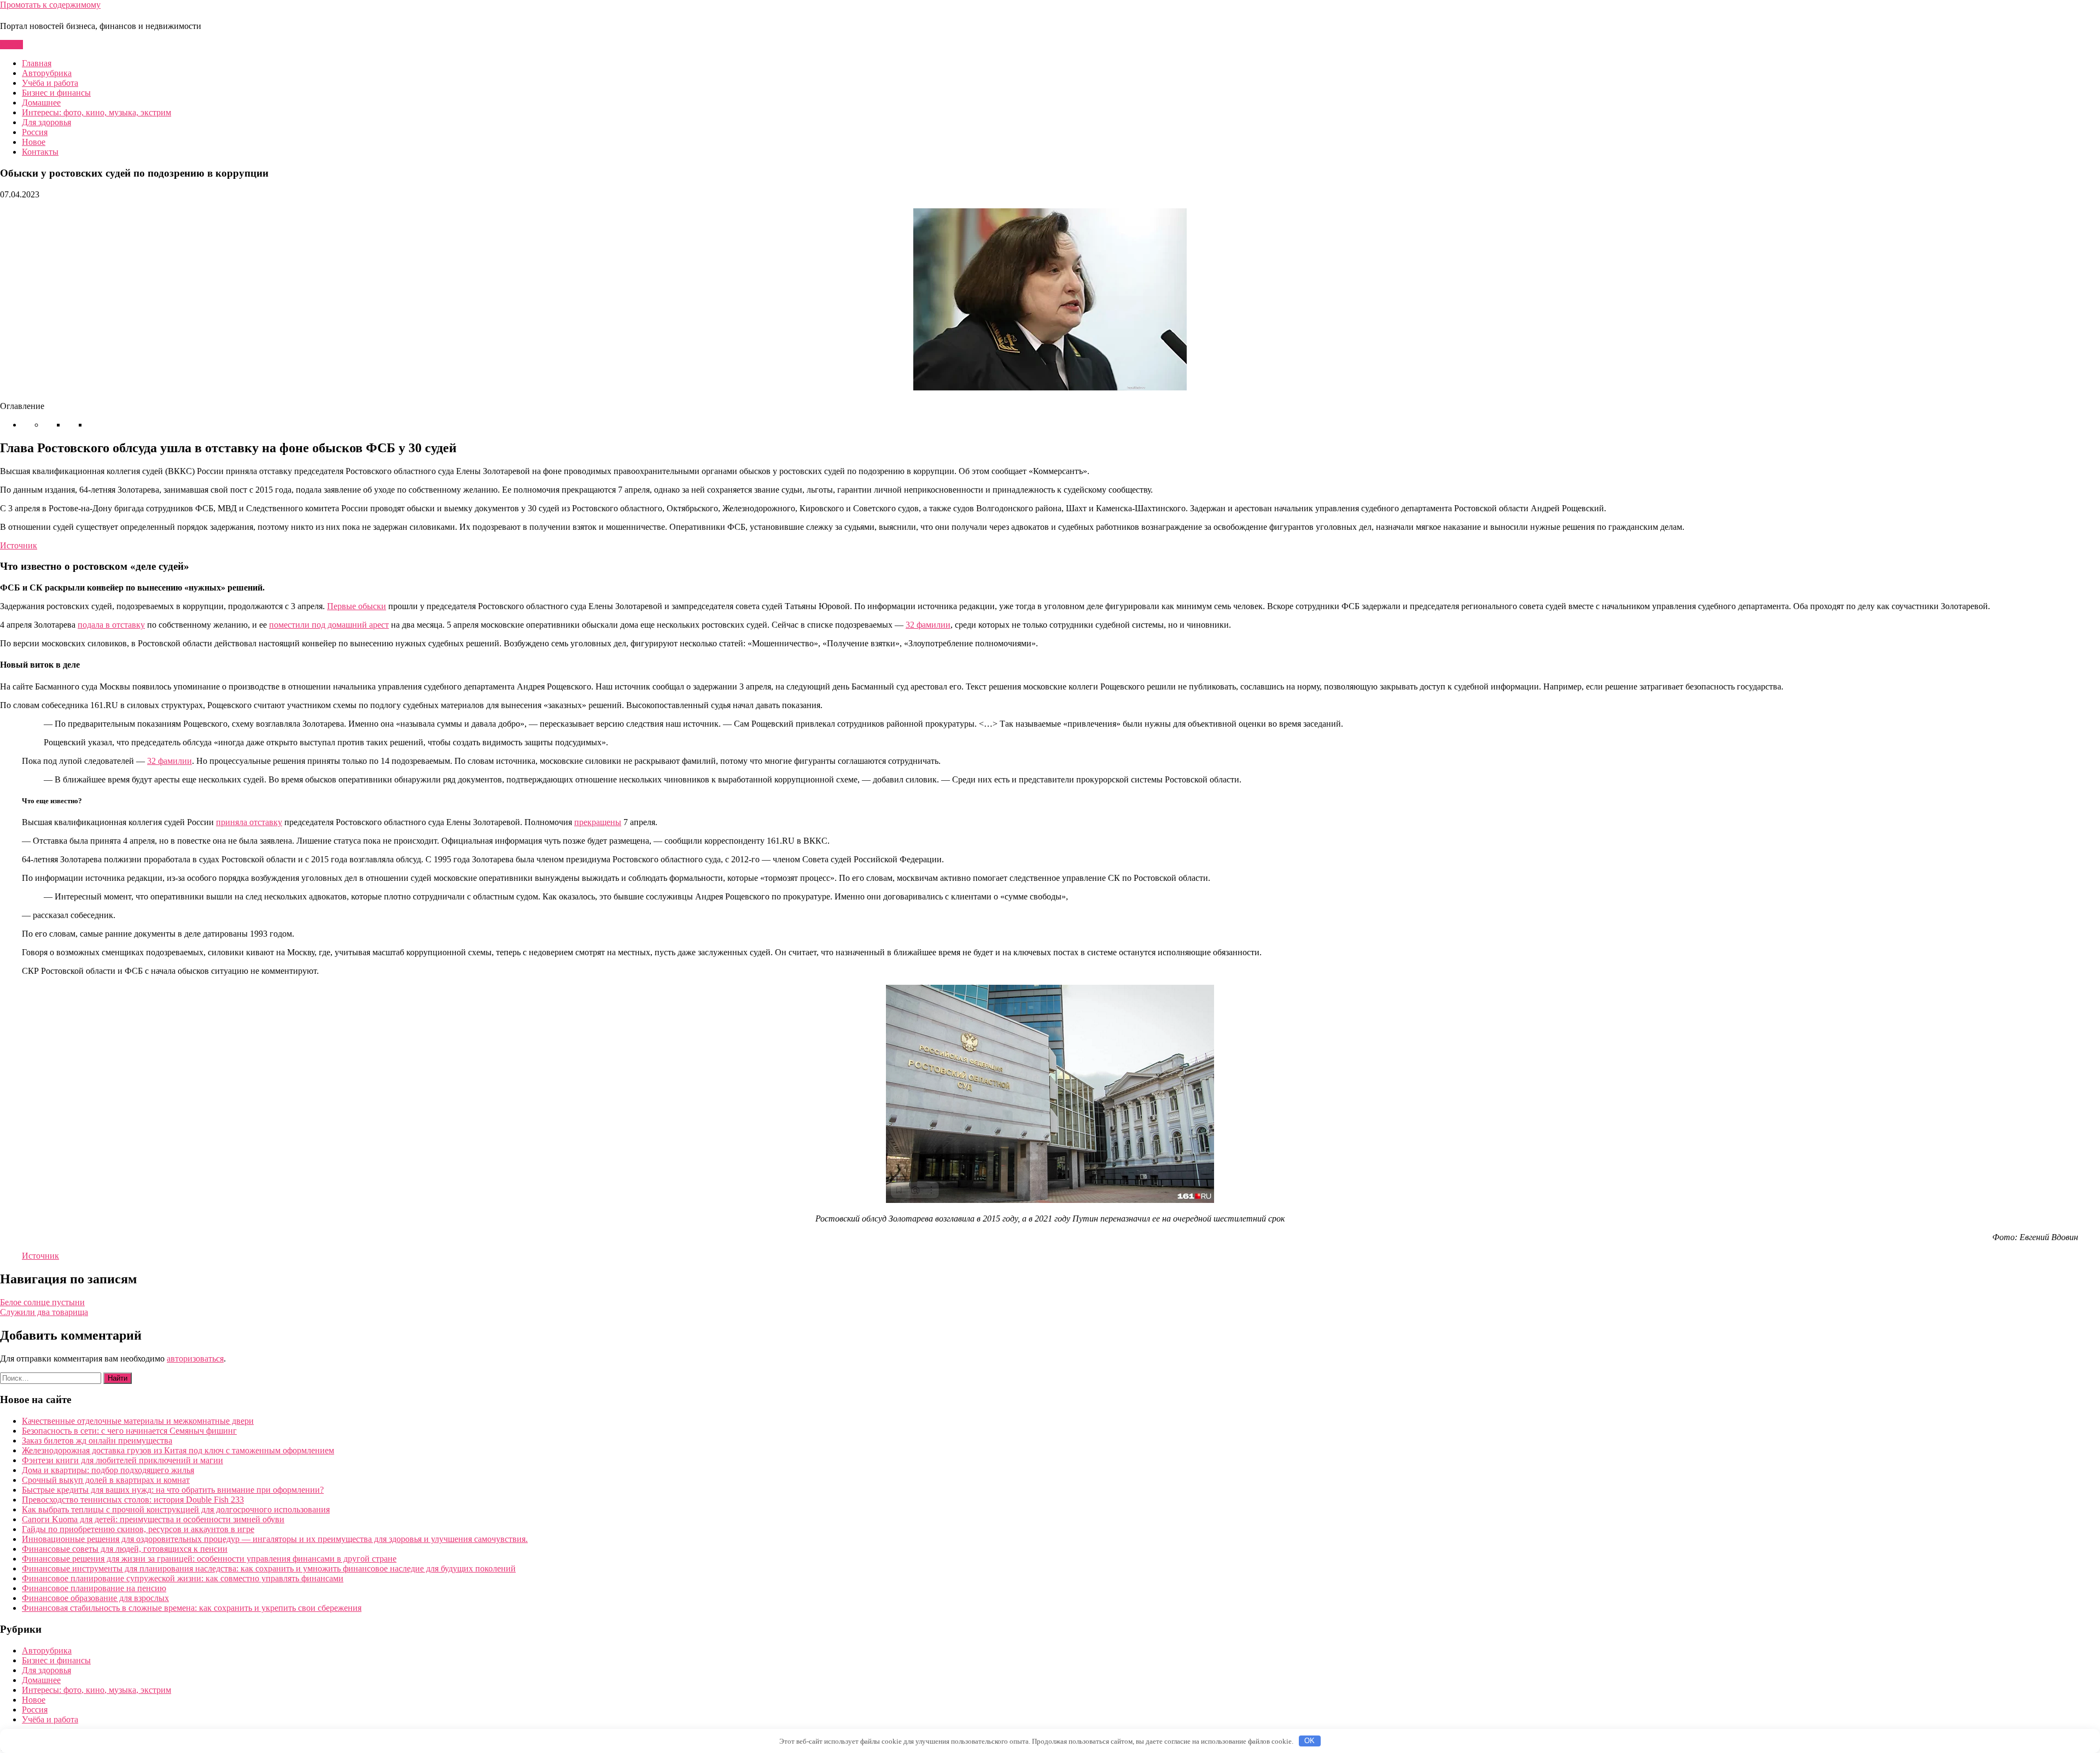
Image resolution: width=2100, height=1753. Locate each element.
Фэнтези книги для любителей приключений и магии (122, 1460)
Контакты (40, 152)
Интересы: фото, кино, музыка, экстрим (97, 112)
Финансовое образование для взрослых (95, 1598)
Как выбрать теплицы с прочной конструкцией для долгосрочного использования (176, 1509)
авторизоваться (195, 1358)
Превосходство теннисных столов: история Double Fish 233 (133, 1500)
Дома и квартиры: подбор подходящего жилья (108, 1470)
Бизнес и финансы (56, 93)
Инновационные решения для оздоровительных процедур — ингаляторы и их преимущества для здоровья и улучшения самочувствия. (275, 1539)
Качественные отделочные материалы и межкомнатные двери (138, 1421)
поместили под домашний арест (329, 625)
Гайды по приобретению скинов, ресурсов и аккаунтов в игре (138, 1529)
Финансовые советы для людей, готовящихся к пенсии (125, 1549)
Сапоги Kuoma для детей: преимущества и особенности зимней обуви (153, 1519)
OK (1309, 1741)
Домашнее (41, 103)
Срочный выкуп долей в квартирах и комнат (106, 1480)
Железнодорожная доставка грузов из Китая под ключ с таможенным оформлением (178, 1450)
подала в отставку (111, 625)
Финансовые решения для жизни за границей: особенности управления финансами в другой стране (209, 1559)
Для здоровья (46, 122)
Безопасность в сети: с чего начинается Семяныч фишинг (129, 1431)
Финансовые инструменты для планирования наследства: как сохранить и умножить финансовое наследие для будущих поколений (269, 1568)
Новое (34, 142)
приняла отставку (249, 822)
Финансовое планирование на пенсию (94, 1588)
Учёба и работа (50, 83)
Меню (11, 45)
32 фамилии (928, 625)
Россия (35, 132)
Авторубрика (47, 73)
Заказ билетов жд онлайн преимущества (97, 1441)
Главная (37, 63)
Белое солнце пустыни (42, 1302)
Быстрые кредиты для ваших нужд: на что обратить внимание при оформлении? (173, 1490)
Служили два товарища (44, 1312)
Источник (19, 545)
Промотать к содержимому (50, 5)
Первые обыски (357, 606)
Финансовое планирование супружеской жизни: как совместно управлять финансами (183, 1578)
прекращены (598, 822)
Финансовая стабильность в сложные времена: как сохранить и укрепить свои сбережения (192, 1608)
